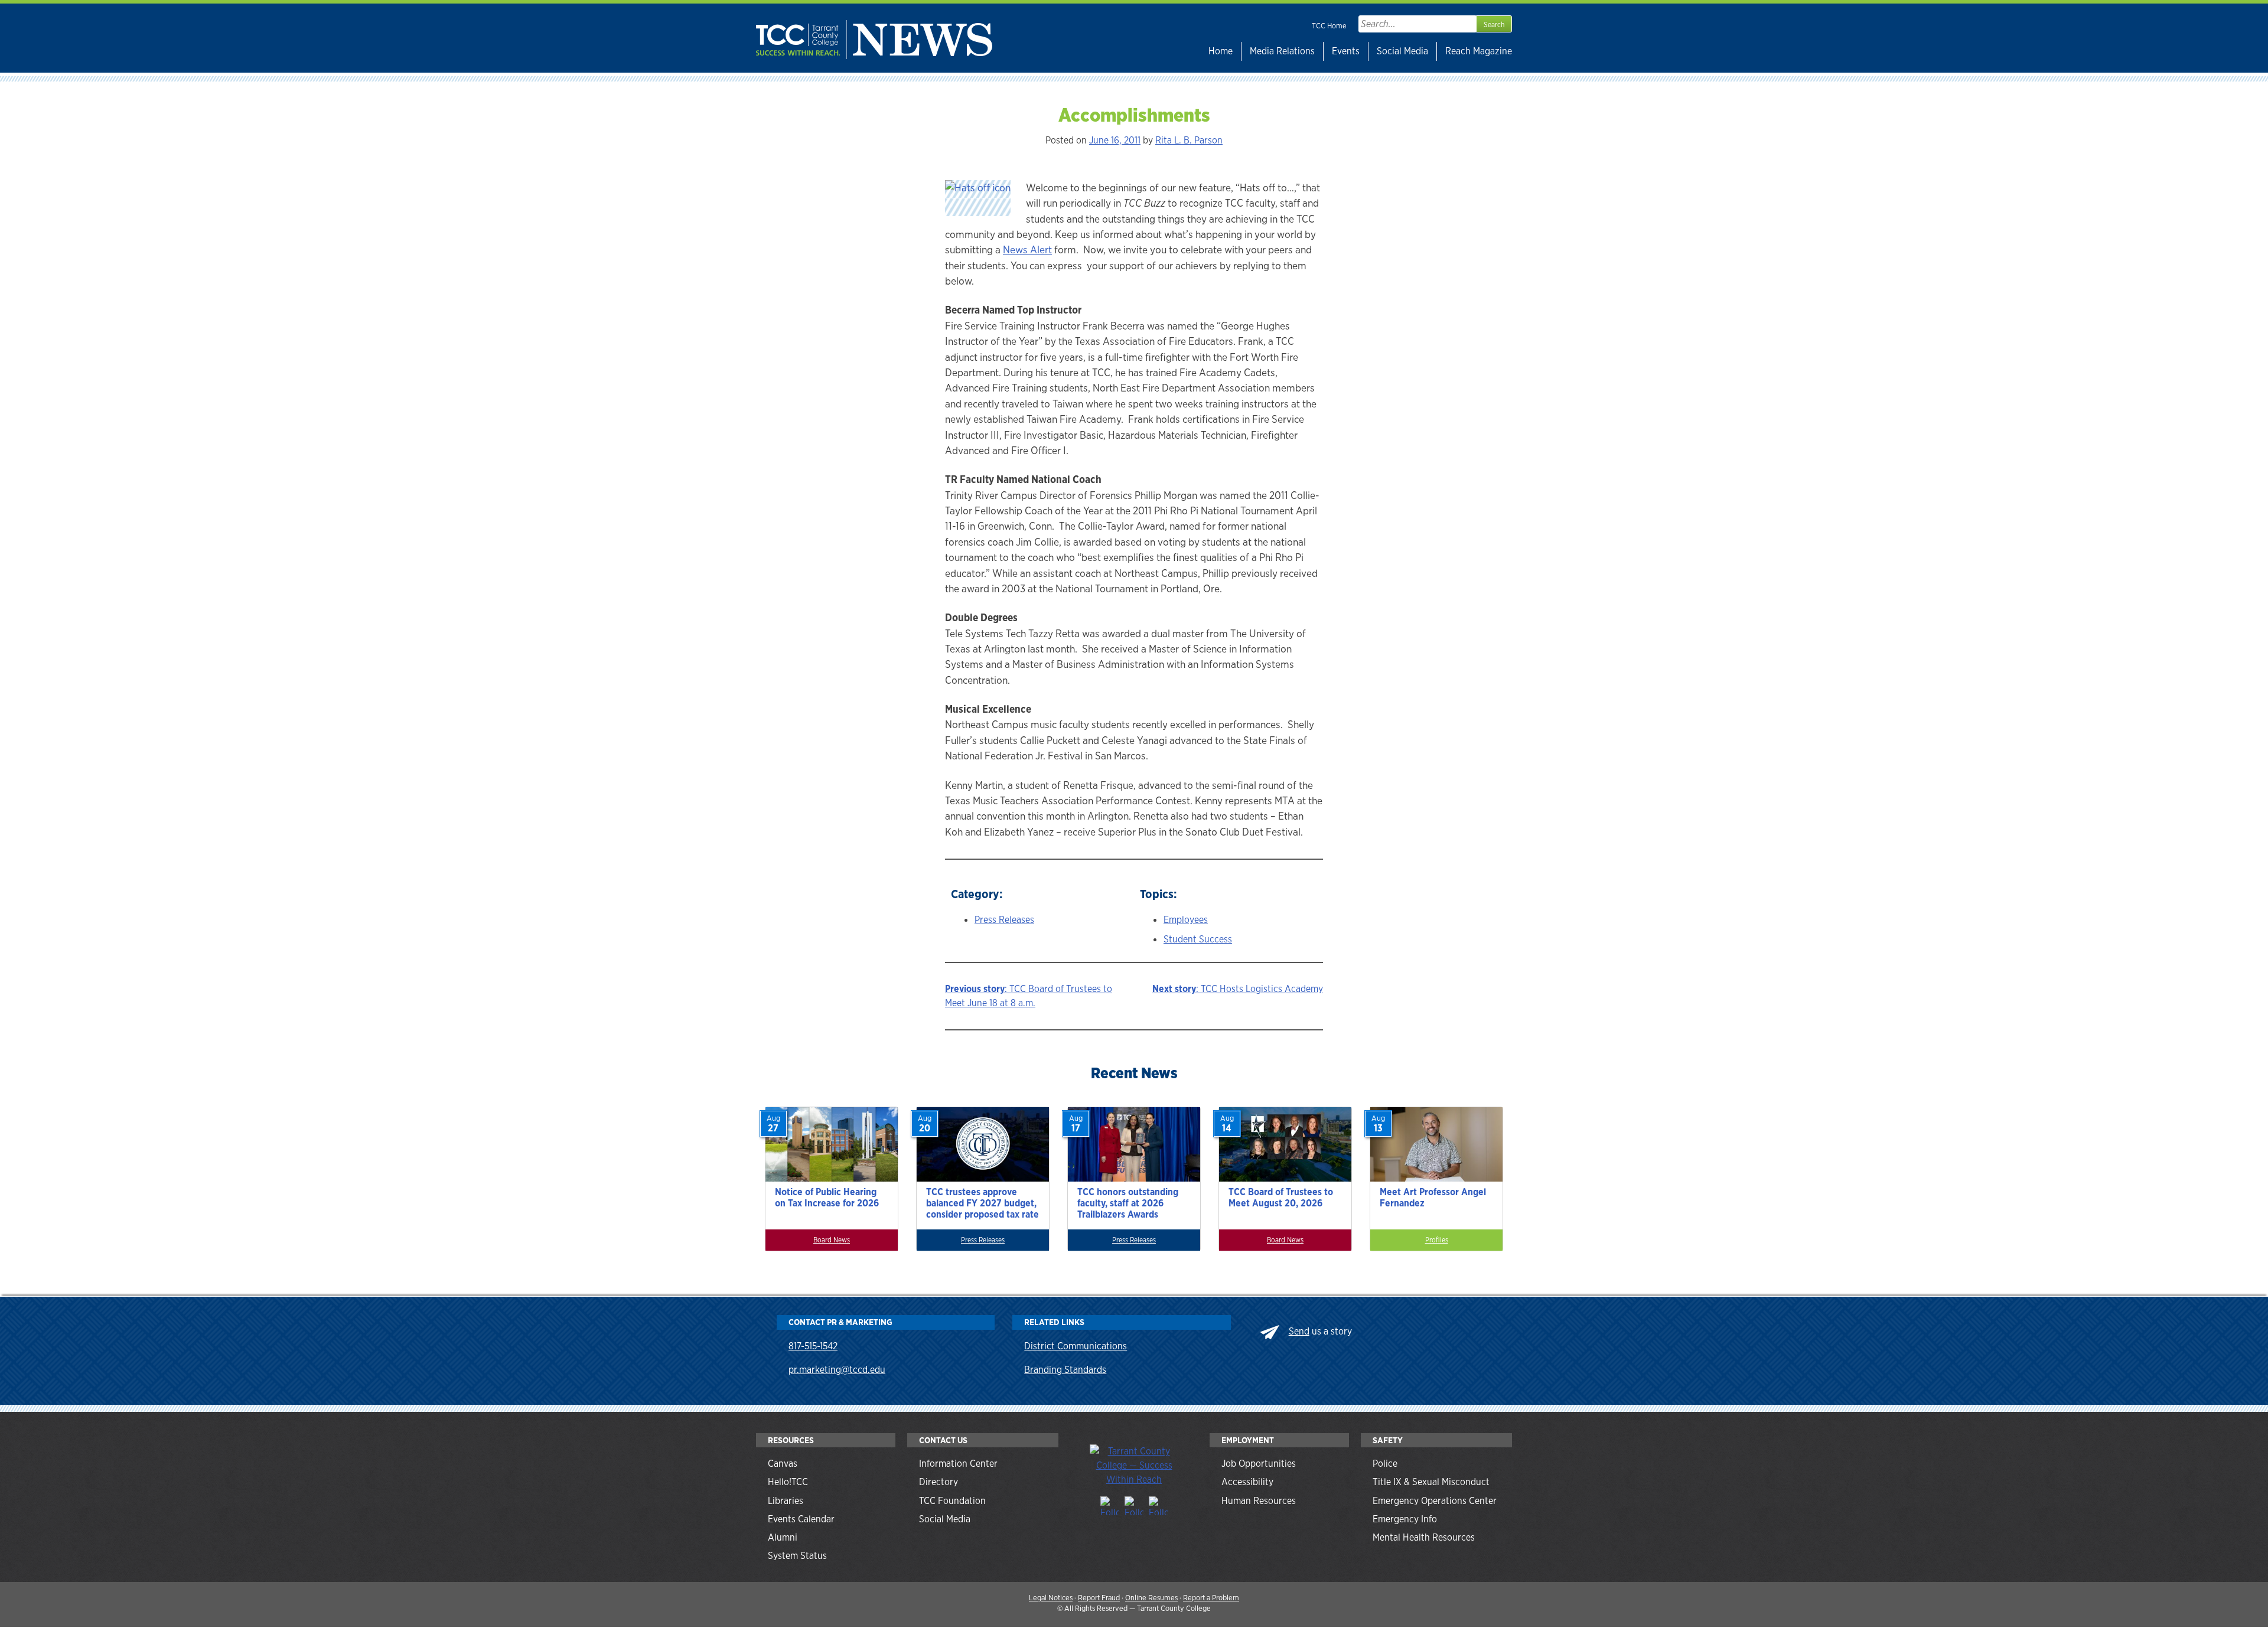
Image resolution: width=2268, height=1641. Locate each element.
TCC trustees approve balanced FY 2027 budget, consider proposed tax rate (983, 1203)
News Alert (1027, 249)
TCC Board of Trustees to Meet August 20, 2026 (1281, 1198)
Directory (939, 1482)
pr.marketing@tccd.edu (837, 1370)
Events (1346, 51)
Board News (832, 1240)
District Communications (1076, 1346)
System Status (797, 1556)
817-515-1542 (813, 1346)
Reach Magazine (1479, 51)
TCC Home (1329, 26)
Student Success (1198, 939)
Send (1299, 1331)
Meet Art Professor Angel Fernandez (1433, 1198)
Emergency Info (1405, 1519)
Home (1221, 51)
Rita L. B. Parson (1189, 140)
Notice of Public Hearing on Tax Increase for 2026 (827, 1198)
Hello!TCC (788, 1482)
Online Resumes (1151, 1598)
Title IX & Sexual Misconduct (1431, 1482)
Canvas (783, 1464)
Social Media (1402, 51)
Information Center (958, 1464)
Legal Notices (1051, 1598)
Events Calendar (801, 1519)
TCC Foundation (952, 1501)
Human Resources (1259, 1501)
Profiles (1437, 1240)
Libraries (786, 1501)
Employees (1186, 920)
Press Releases (1004, 920)
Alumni (783, 1537)
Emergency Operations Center (1435, 1501)
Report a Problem (1211, 1598)
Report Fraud (1099, 1598)
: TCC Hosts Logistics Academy (1238, 989)
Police (1385, 1464)
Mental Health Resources (1424, 1537)
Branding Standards (1065, 1370)
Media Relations (1282, 51)
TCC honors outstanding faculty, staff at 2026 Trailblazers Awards (1128, 1203)
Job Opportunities (1259, 1464)
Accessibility (1247, 1482)
